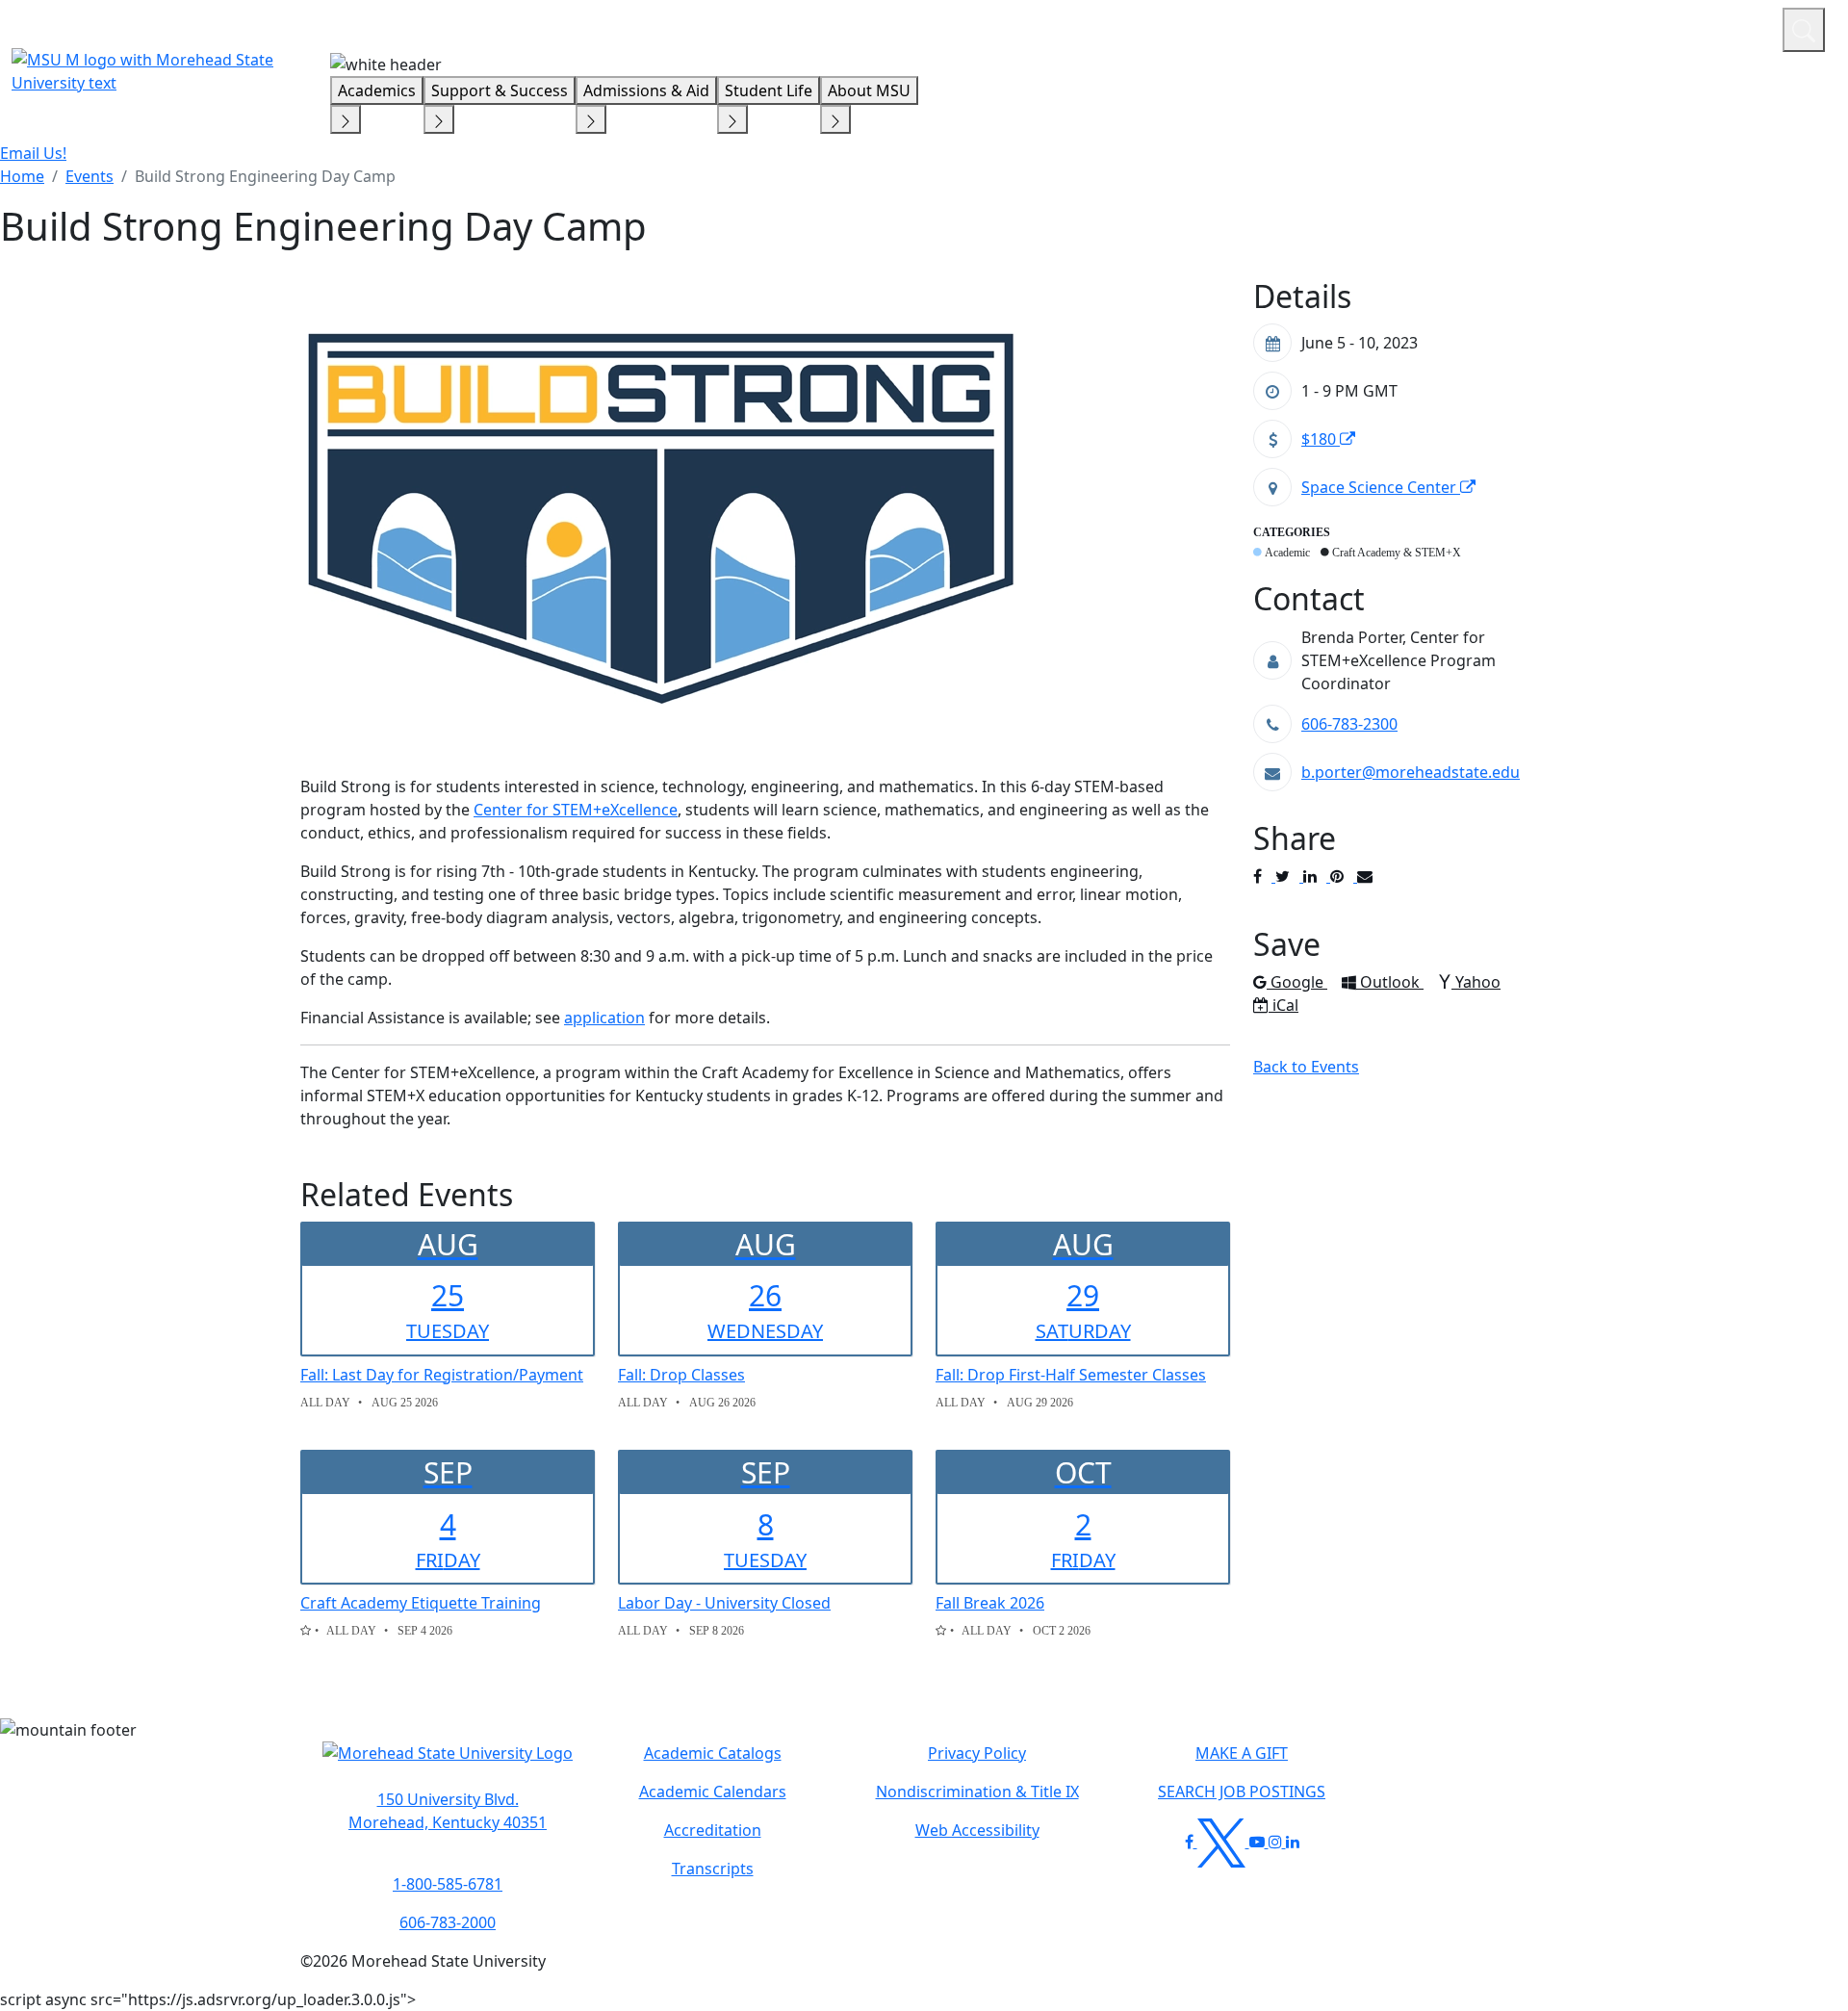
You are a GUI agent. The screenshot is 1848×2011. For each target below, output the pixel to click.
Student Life (769, 90)
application (604, 1018)
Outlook (1391, 982)
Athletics (1732, 27)
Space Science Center (1381, 487)
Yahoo (1477, 982)
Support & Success (500, 90)
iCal (1285, 1005)
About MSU (869, 90)
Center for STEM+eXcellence (576, 810)
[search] (1804, 30)
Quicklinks (1517, 27)
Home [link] (22, 176)
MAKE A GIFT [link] (1242, 1753)
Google (1298, 982)
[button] (448, 1763)
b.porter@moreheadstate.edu (1411, 772)
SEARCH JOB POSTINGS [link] (1242, 1792)
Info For (1400, 27)
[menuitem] (22, 176)
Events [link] (90, 176)
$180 (1321, 439)
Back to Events (1306, 1067)
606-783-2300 (1349, 724)
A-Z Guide (1639, 27)
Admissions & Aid (646, 90)
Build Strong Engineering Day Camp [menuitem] (265, 176)
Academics (377, 90)
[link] (448, 1811)
